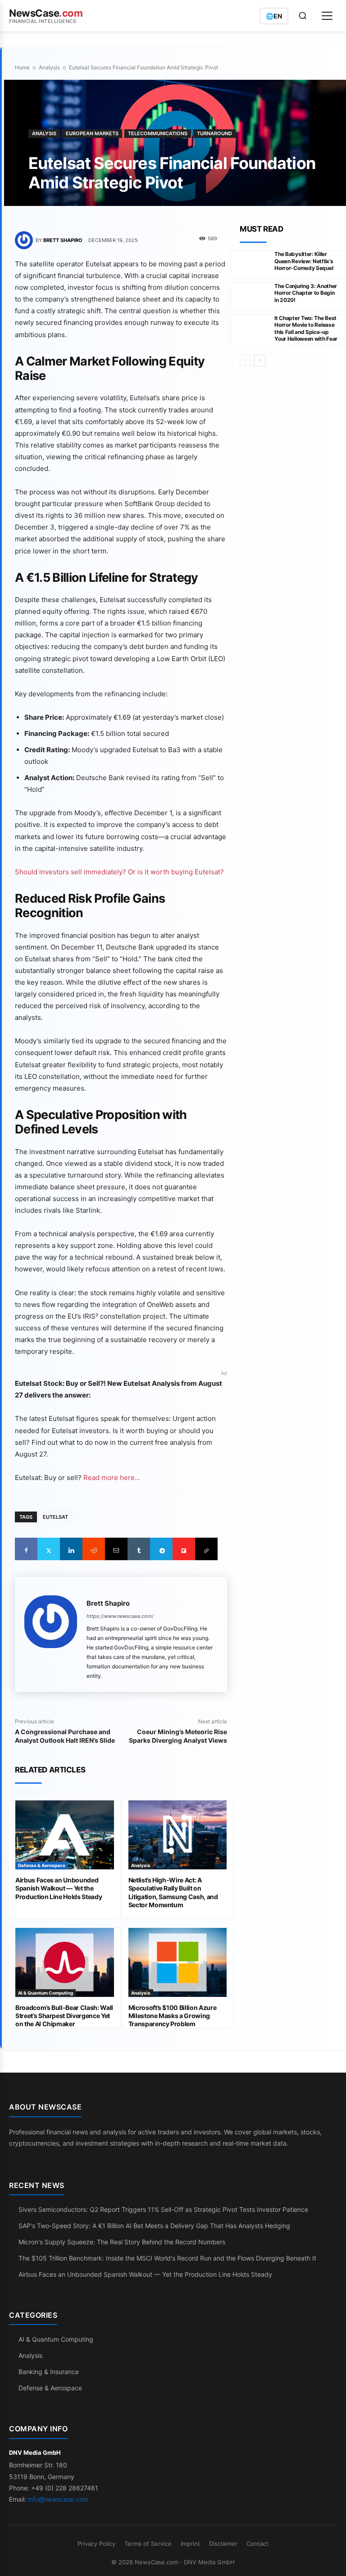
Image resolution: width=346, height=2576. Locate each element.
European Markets (92, 133)
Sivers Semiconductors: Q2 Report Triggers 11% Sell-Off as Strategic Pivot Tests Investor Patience (163, 2209)
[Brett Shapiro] (25, 240)
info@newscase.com (58, 2499)
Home (22, 67)
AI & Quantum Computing (46, 1993)
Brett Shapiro (63, 240)
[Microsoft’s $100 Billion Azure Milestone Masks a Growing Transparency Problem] (178, 1962)
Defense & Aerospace (42, 1865)
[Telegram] (161, 1549)
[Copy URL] (206, 1549)
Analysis (49, 67)
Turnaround (214, 133)
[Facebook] (26, 1549)
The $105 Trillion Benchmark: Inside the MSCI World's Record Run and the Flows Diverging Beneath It (167, 2258)
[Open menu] (327, 16)
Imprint (190, 2544)
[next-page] (260, 361)
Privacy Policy (96, 2544)
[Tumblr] (139, 1549)
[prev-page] (245, 361)
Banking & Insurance (49, 2372)
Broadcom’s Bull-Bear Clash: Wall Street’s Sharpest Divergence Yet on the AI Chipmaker (64, 2016)
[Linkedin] (71, 1549)
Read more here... (112, 1478)
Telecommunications (158, 133)
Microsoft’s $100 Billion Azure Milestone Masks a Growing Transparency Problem (173, 2016)
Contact (257, 2544)
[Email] (116, 1549)
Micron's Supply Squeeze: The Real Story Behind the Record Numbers (122, 2242)
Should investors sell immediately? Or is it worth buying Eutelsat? (119, 872)
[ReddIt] (94, 1549)
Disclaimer (223, 2544)
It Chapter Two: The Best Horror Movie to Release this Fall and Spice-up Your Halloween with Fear (306, 329)
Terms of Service (148, 2544)
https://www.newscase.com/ (120, 1616)
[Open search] (303, 16)
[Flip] (184, 1549)
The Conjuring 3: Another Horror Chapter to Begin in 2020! (306, 293)
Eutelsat (55, 1517)
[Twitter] (49, 1549)
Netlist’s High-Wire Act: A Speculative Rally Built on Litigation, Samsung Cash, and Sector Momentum (173, 1892)
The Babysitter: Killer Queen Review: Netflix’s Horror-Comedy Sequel (304, 261)
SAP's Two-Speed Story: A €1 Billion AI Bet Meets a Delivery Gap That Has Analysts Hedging (154, 2226)
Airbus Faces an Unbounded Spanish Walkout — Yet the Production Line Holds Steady (59, 1888)
